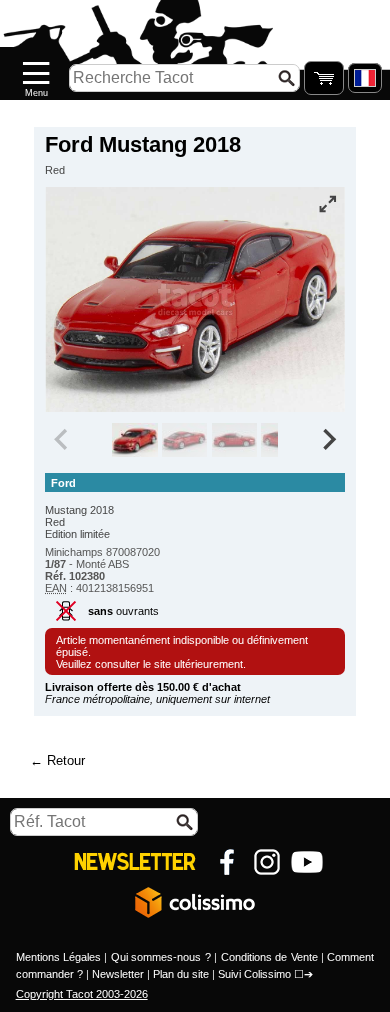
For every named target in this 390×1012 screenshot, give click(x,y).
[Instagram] (267, 862)
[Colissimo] (195, 902)
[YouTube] (307, 862)
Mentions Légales (58, 957)
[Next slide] (328, 440)
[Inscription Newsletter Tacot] (135, 862)
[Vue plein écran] (328, 204)
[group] (134, 440)
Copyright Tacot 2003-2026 (82, 994)
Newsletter (118, 974)
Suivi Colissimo (254, 974)
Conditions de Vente (269, 957)
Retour (66, 760)
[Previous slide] (62, 440)
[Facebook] (227, 862)
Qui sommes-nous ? (161, 957)
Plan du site (181, 974)
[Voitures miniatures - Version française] (365, 78)
